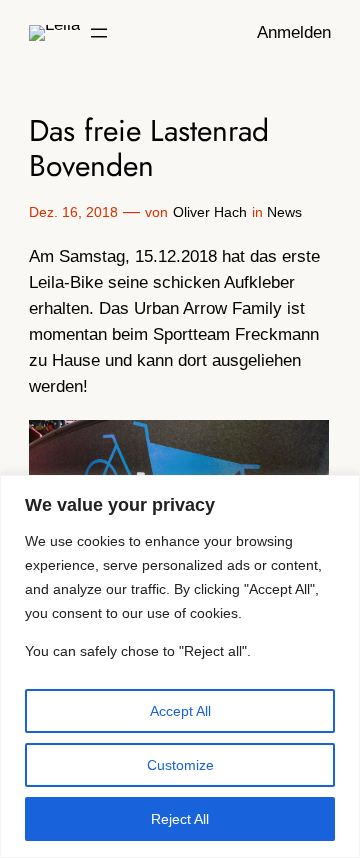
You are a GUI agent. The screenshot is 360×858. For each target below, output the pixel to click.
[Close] (339, 492)
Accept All (180, 711)
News (284, 212)
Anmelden (294, 32)
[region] (180, 666)
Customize (180, 765)
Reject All (180, 819)
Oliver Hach (210, 212)
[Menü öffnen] (99, 33)
